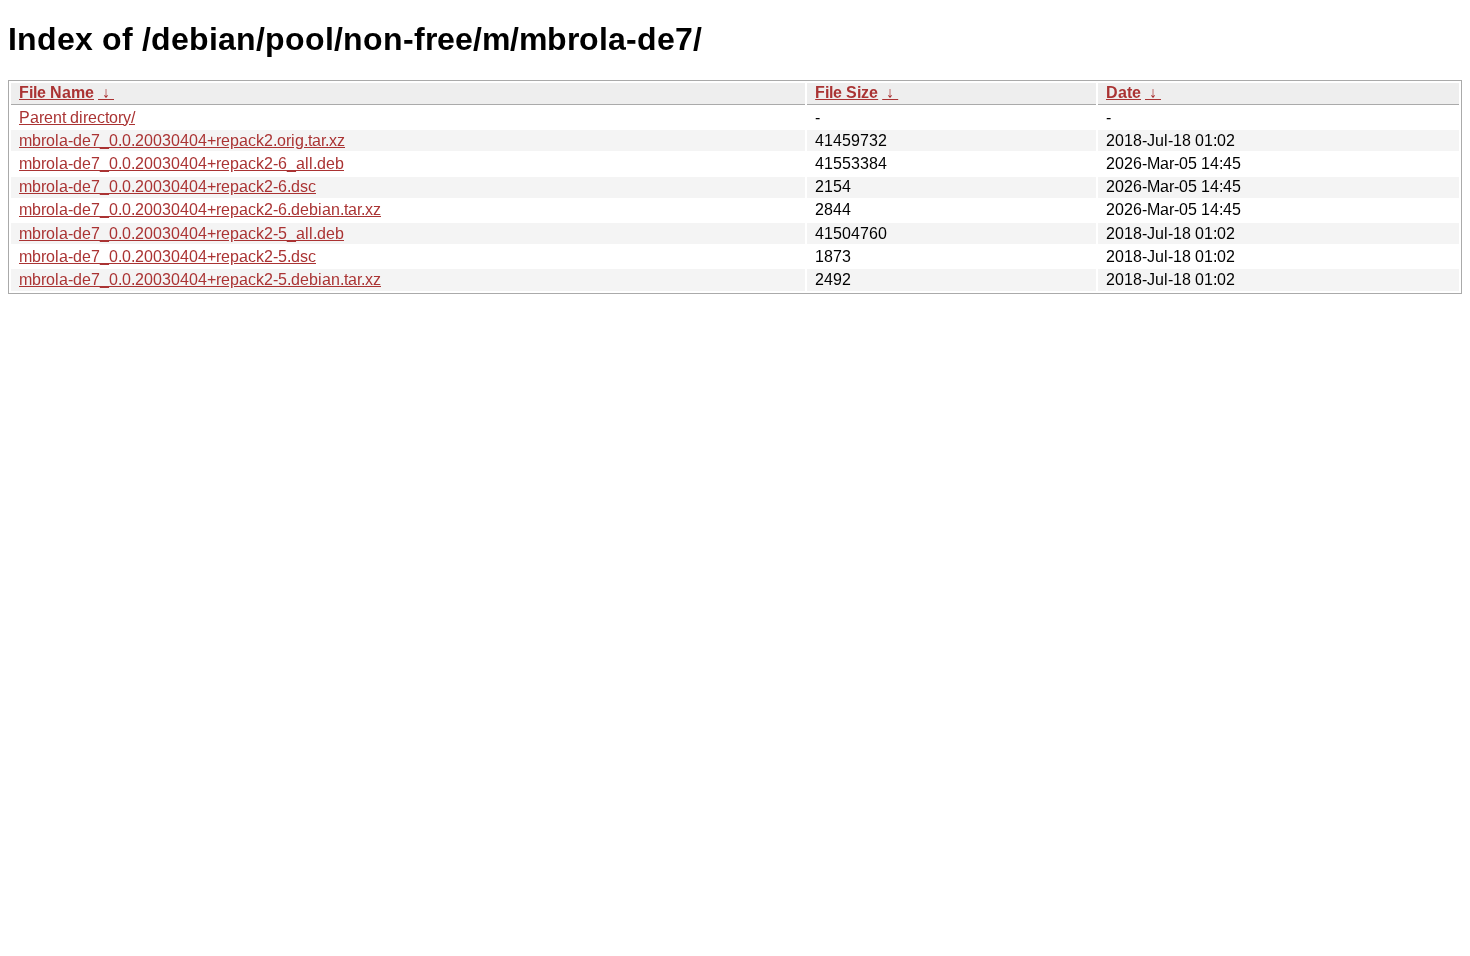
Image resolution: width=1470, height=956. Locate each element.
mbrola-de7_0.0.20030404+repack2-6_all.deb (181, 163)
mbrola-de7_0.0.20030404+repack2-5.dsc (167, 256)
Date (1123, 92)
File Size (846, 92)
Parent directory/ (77, 117)
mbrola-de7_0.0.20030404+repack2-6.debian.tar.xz (200, 209)
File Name (56, 92)
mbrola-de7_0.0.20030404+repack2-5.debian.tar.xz (200, 279)
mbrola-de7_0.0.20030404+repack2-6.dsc (167, 186)
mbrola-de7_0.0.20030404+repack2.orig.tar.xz (182, 140)
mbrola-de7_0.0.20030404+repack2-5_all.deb (181, 233)
